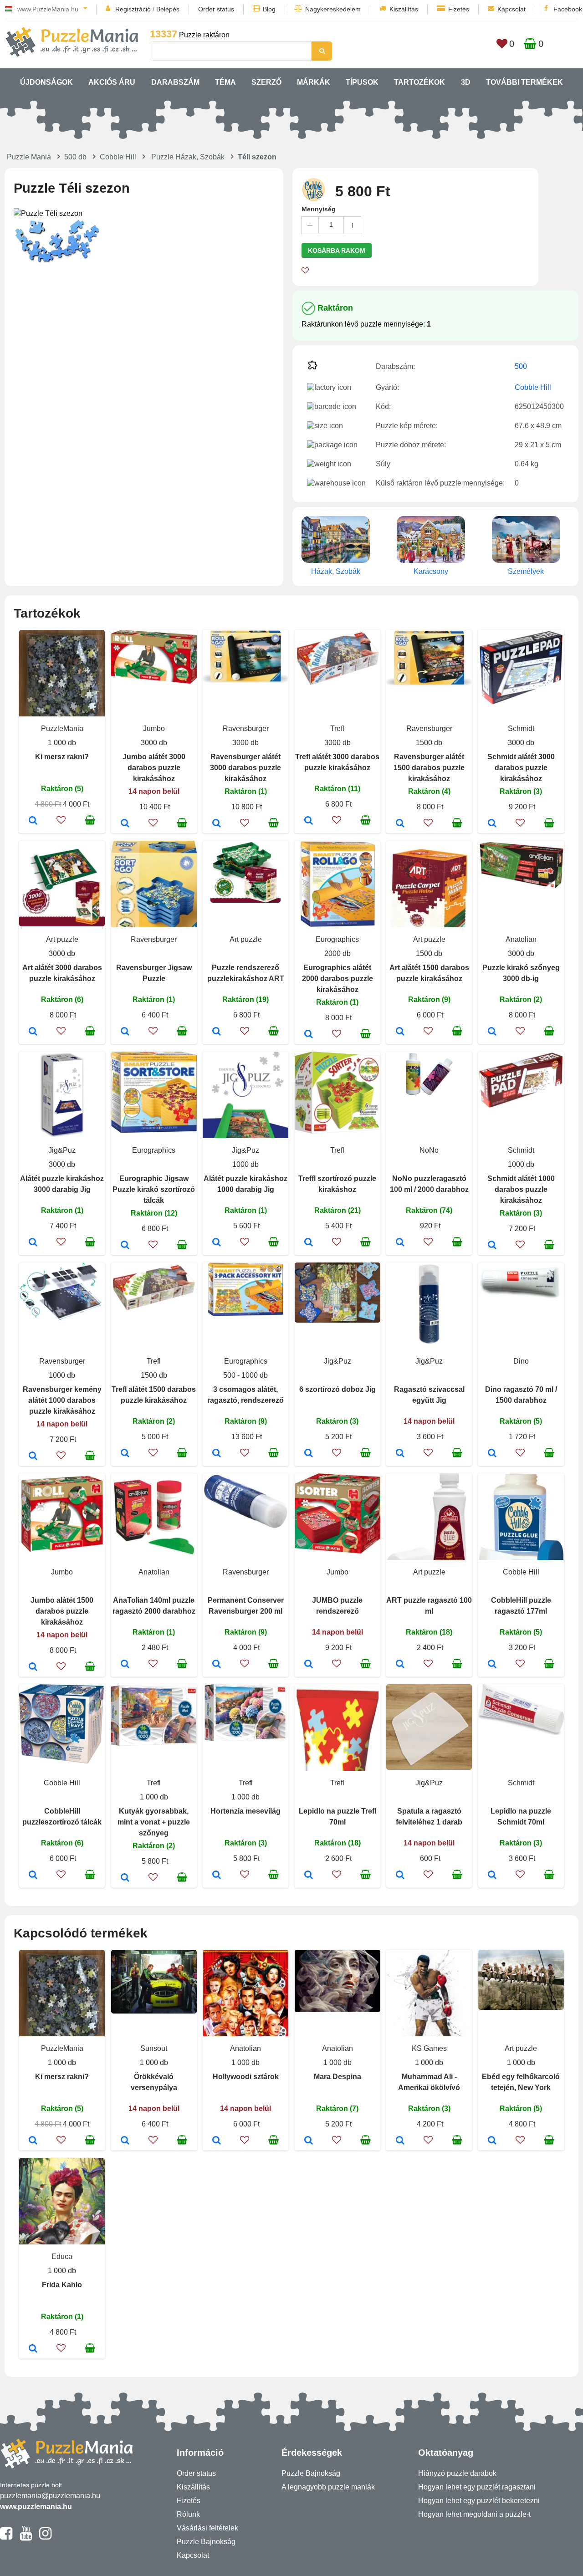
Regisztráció (133, 9)
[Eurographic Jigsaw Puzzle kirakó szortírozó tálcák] (125, 1246)
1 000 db (62, 743)
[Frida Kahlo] (33, 2349)
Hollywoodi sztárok (246, 2077)
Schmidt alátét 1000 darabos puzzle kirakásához (521, 1189)
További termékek (524, 82)
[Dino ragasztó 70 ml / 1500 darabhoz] (492, 1454)
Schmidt (521, 728)
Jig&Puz (62, 1150)
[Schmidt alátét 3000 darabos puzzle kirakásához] (492, 824)
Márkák (314, 82)
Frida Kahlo (62, 2285)
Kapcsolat (511, 9)
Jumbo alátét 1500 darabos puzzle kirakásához (62, 1611)
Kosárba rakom (337, 250)
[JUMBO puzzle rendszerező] (309, 1665)
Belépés (168, 9)
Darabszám (175, 82)
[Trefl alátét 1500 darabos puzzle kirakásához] (125, 1454)
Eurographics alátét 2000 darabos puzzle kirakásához (338, 979)
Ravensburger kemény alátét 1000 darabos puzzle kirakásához (62, 1400)
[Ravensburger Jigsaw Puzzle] (125, 1032)
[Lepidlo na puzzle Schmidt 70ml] (492, 1876)
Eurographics (337, 939)
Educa (62, 2257)
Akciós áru (112, 82)
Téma (225, 82)
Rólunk (188, 2514)
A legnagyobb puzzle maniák (328, 2487)
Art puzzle (62, 939)
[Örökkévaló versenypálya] (125, 2141)
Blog (269, 9)
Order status (216, 9)
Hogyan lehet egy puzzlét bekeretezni (479, 2501)
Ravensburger (246, 728)
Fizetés (459, 9)
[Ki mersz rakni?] (33, 821)
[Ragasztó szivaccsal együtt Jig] (400, 1454)
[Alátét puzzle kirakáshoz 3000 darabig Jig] (33, 1243)
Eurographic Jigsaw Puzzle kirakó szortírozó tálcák (154, 1189)
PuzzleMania (62, 728)
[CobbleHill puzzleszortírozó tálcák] (33, 1876)
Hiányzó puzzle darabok (457, 2473)
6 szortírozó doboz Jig (338, 1389)
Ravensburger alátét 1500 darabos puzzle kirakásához (429, 768)
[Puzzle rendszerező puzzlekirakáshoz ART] (217, 1032)
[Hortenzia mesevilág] (217, 1876)
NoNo (429, 1150)
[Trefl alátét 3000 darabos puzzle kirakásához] (309, 821)
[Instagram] (45, 2537)
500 (521, 366)
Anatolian (521, 939)
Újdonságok (46, 82)
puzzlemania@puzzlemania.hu (50, 2496)
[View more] (154, 681)
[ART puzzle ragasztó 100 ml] (400, 1665)
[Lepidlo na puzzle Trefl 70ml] (309, 1876)
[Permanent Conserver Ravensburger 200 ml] (217, 1665)
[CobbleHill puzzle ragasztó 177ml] (492, 1665)
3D (466, 82)
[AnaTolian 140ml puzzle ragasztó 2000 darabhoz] (125, 1665)
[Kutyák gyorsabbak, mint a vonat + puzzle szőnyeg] (125, 1878)
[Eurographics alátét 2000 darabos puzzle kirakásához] (309, 1035)
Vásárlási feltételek (207, 2528)
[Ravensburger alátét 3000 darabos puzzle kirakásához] (217, 824)
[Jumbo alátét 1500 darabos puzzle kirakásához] (33, 1667)
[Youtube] (26, 2537)
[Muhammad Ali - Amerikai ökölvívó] (400, 2141)
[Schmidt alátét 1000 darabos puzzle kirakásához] (492, 1246)
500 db (75, 157)
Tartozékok (419, 82)
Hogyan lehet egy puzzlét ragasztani (477, 2487)
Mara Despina (338, 2077)
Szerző (266, 82)
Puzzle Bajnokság (206, 2542)
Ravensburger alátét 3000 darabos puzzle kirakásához (245, 768)
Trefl (337, 728)
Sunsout (154, 2048)
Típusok (362, 82)
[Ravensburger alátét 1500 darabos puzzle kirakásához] (400, 824)
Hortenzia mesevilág (245, 1811)
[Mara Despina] (309, 2141)
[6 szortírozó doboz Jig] (309, 1454)
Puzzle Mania (29, 157)
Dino (521, 1361)
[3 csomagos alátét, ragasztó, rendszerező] (217, 1454)
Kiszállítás (404, 9)
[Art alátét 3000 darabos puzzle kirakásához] (33, 1032)
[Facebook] (6, 2537)
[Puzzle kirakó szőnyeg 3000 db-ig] (492, 1032)
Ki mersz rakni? (62, 757)
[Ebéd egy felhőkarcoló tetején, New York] (492, 2141)
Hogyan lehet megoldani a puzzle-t (474, 2514)
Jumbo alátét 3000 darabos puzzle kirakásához (154, 768)
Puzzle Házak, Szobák (188, 157)
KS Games (429, 2048)
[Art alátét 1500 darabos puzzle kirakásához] (400, 1032)
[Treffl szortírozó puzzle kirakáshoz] (309, 1243)
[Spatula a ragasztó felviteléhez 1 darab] (400, 1876)
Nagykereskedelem (333, 9)
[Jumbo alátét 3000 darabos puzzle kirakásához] (125, 824)
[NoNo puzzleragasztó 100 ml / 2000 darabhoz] (400, 1243)
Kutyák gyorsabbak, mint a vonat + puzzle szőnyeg (154, 1822)
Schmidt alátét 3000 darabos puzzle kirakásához (521, 768)
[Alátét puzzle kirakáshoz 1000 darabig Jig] (217, 1243)
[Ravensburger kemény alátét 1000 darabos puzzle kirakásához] (33, 1457)
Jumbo (154, 728)
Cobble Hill (118, 157)
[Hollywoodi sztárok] (217, 2141)
